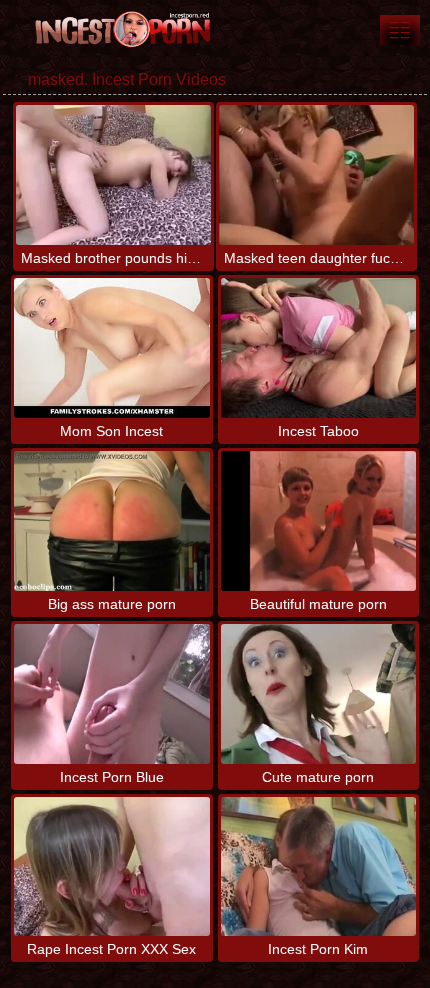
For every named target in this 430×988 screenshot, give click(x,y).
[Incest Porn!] (120, 30)
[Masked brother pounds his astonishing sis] (113, 175)
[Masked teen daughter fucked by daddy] (316, 175)
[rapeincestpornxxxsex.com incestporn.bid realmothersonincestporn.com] (400, 30)
